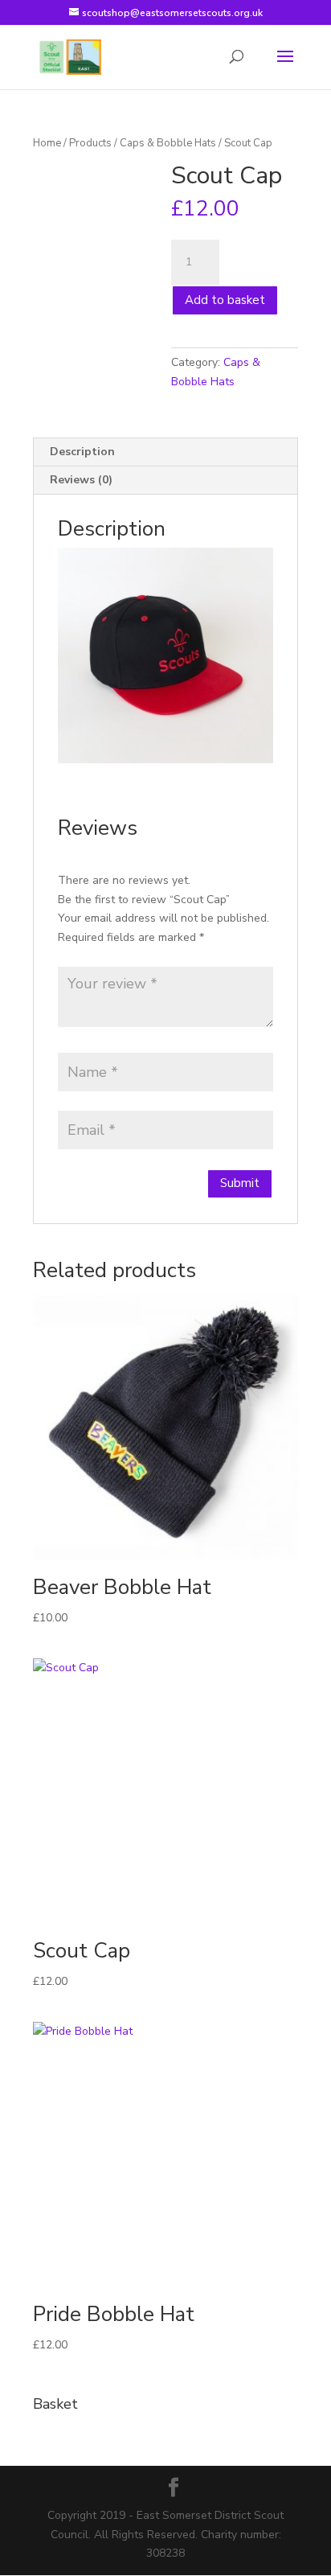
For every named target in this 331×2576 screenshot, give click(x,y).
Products (90, 143)
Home (47, 143)
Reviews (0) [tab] (81, 480)
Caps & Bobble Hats (168, 143)
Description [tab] (82, 452)
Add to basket (225, 300)
